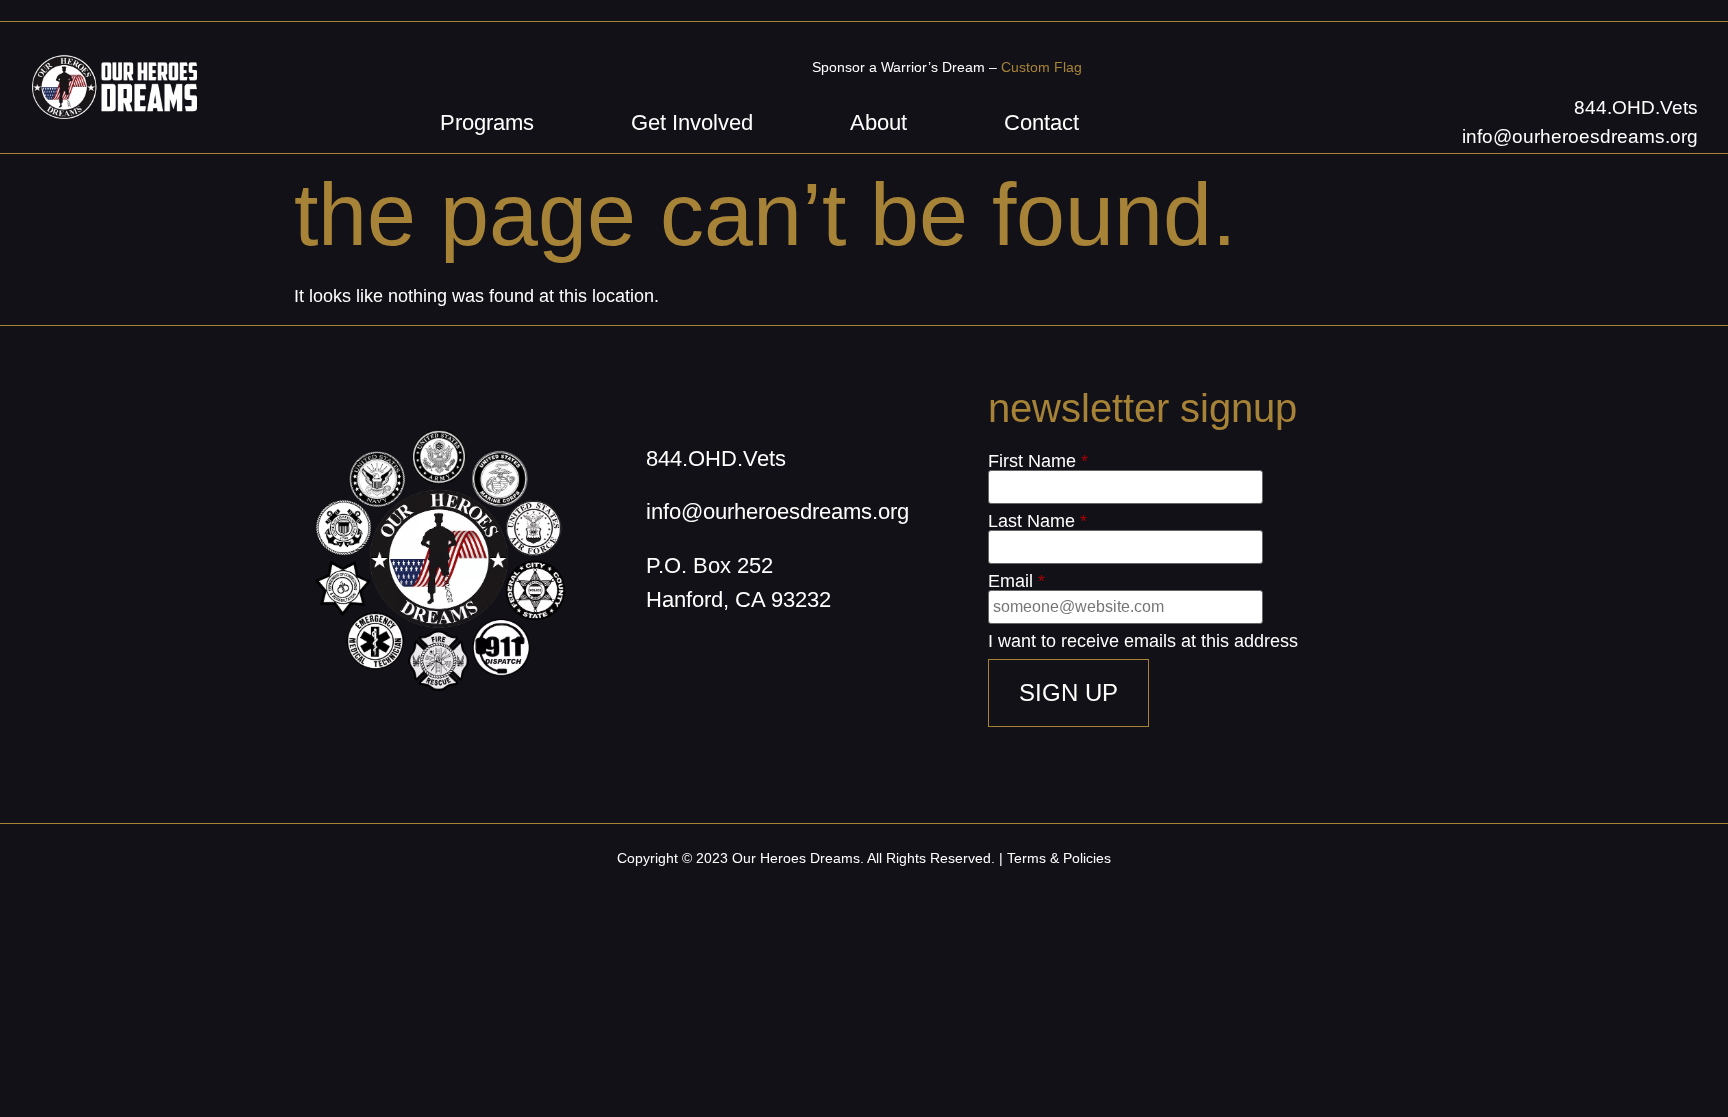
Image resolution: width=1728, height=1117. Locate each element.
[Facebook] (656, 662)
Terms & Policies (1059, 858)
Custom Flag (1041, 67)
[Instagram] (706, 662)
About (878, 122)
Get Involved (692, 122)
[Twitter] (756, 662)
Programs (487, 122)
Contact (1041, 122)
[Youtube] (806, 662)
